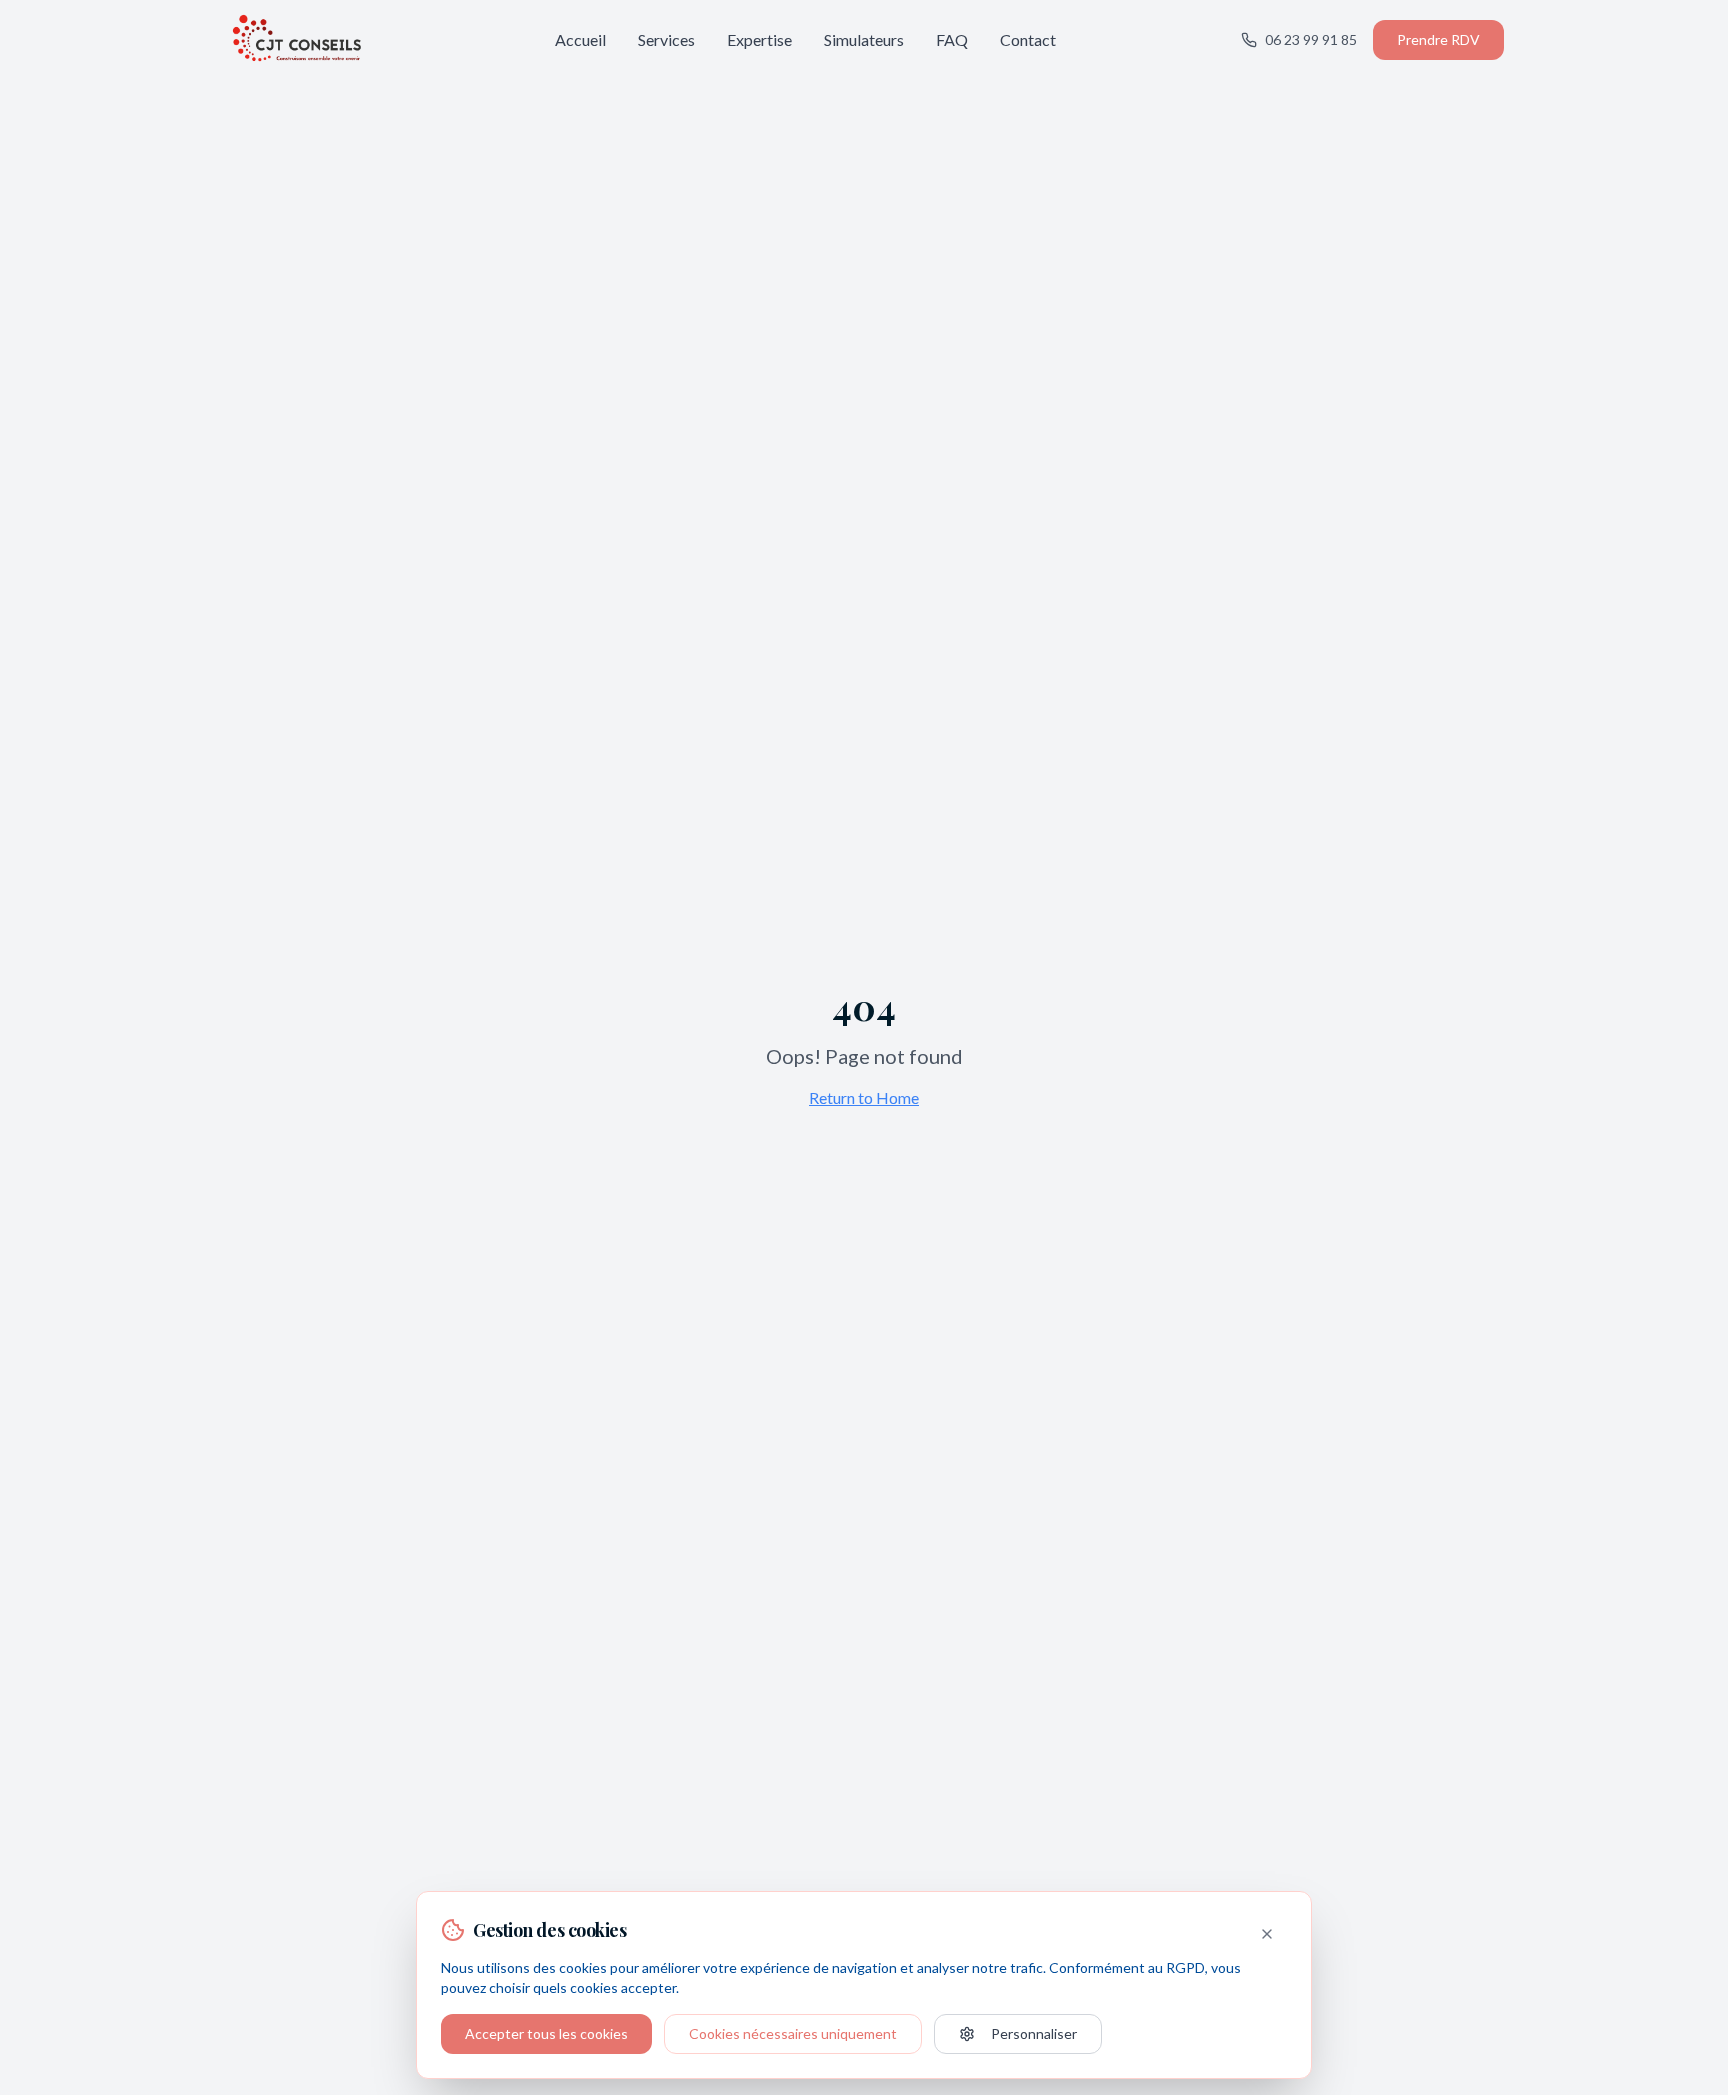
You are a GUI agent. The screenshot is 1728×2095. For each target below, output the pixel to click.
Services (666, 39)
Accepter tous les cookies (546, 2033)
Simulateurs (864, 39)
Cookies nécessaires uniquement (793, 2033)
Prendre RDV (1438, 39)
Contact (1028, 39)
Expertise (759, 39)
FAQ (952, 39)
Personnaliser (1034, 2033)
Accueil (580, 39)
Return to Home (864, 1097)
